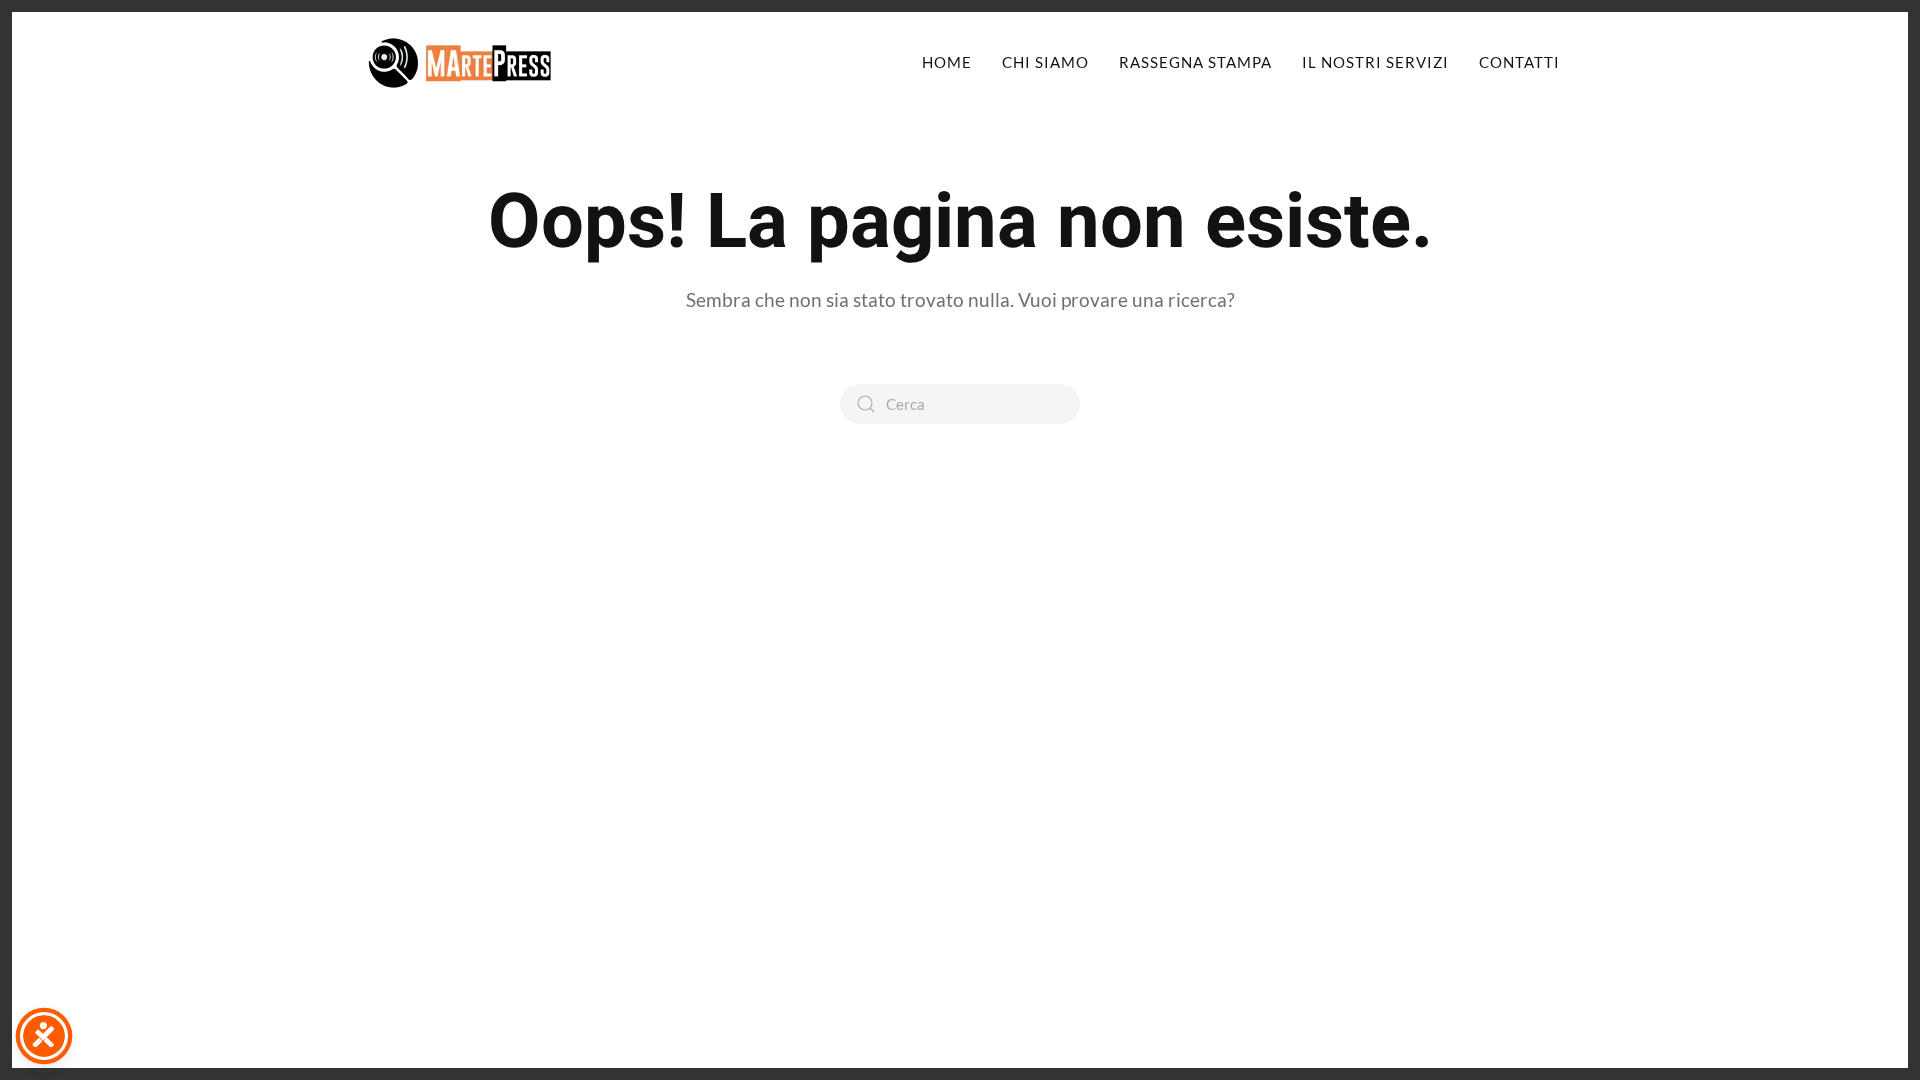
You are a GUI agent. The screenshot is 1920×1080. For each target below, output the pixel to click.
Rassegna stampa (1195, 62)
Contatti (1519, 62)
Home (947, 62)
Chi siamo (1045, 62)
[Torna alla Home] (460, 62)
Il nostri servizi (1375, 62)
